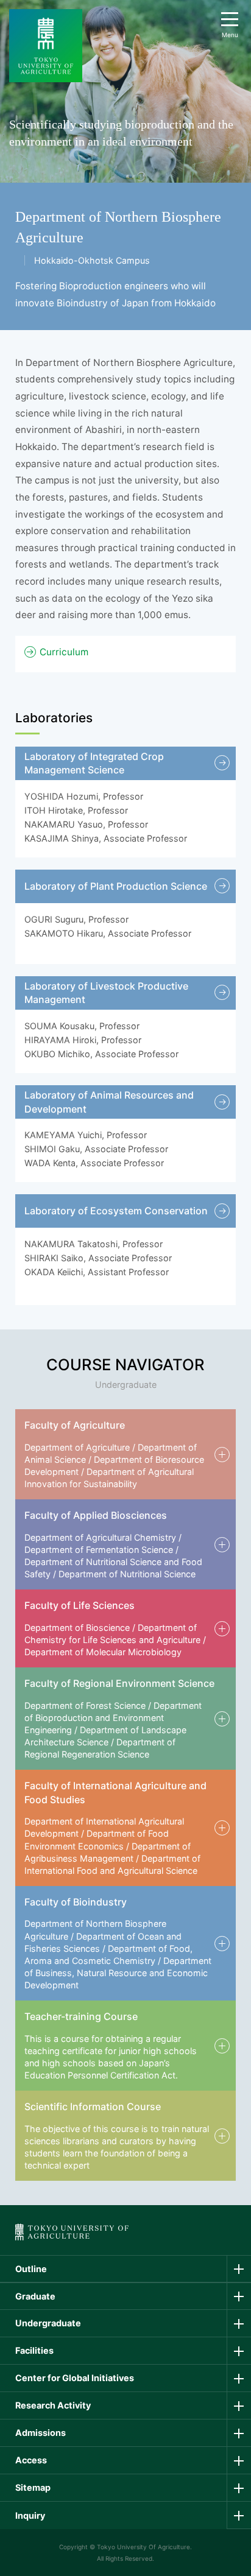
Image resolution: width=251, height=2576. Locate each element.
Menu (230, 35)
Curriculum (64, 652)
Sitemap (33, 2487)
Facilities (34, 2350)
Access (31, 2460)
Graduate (35, 2296)
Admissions (41, 2433)
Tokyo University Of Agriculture (143, 2547)
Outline (31, 2269)
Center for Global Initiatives (75, 2378)
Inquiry (30, 2515)
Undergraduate (48, 2323)
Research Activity (53, 2405)
